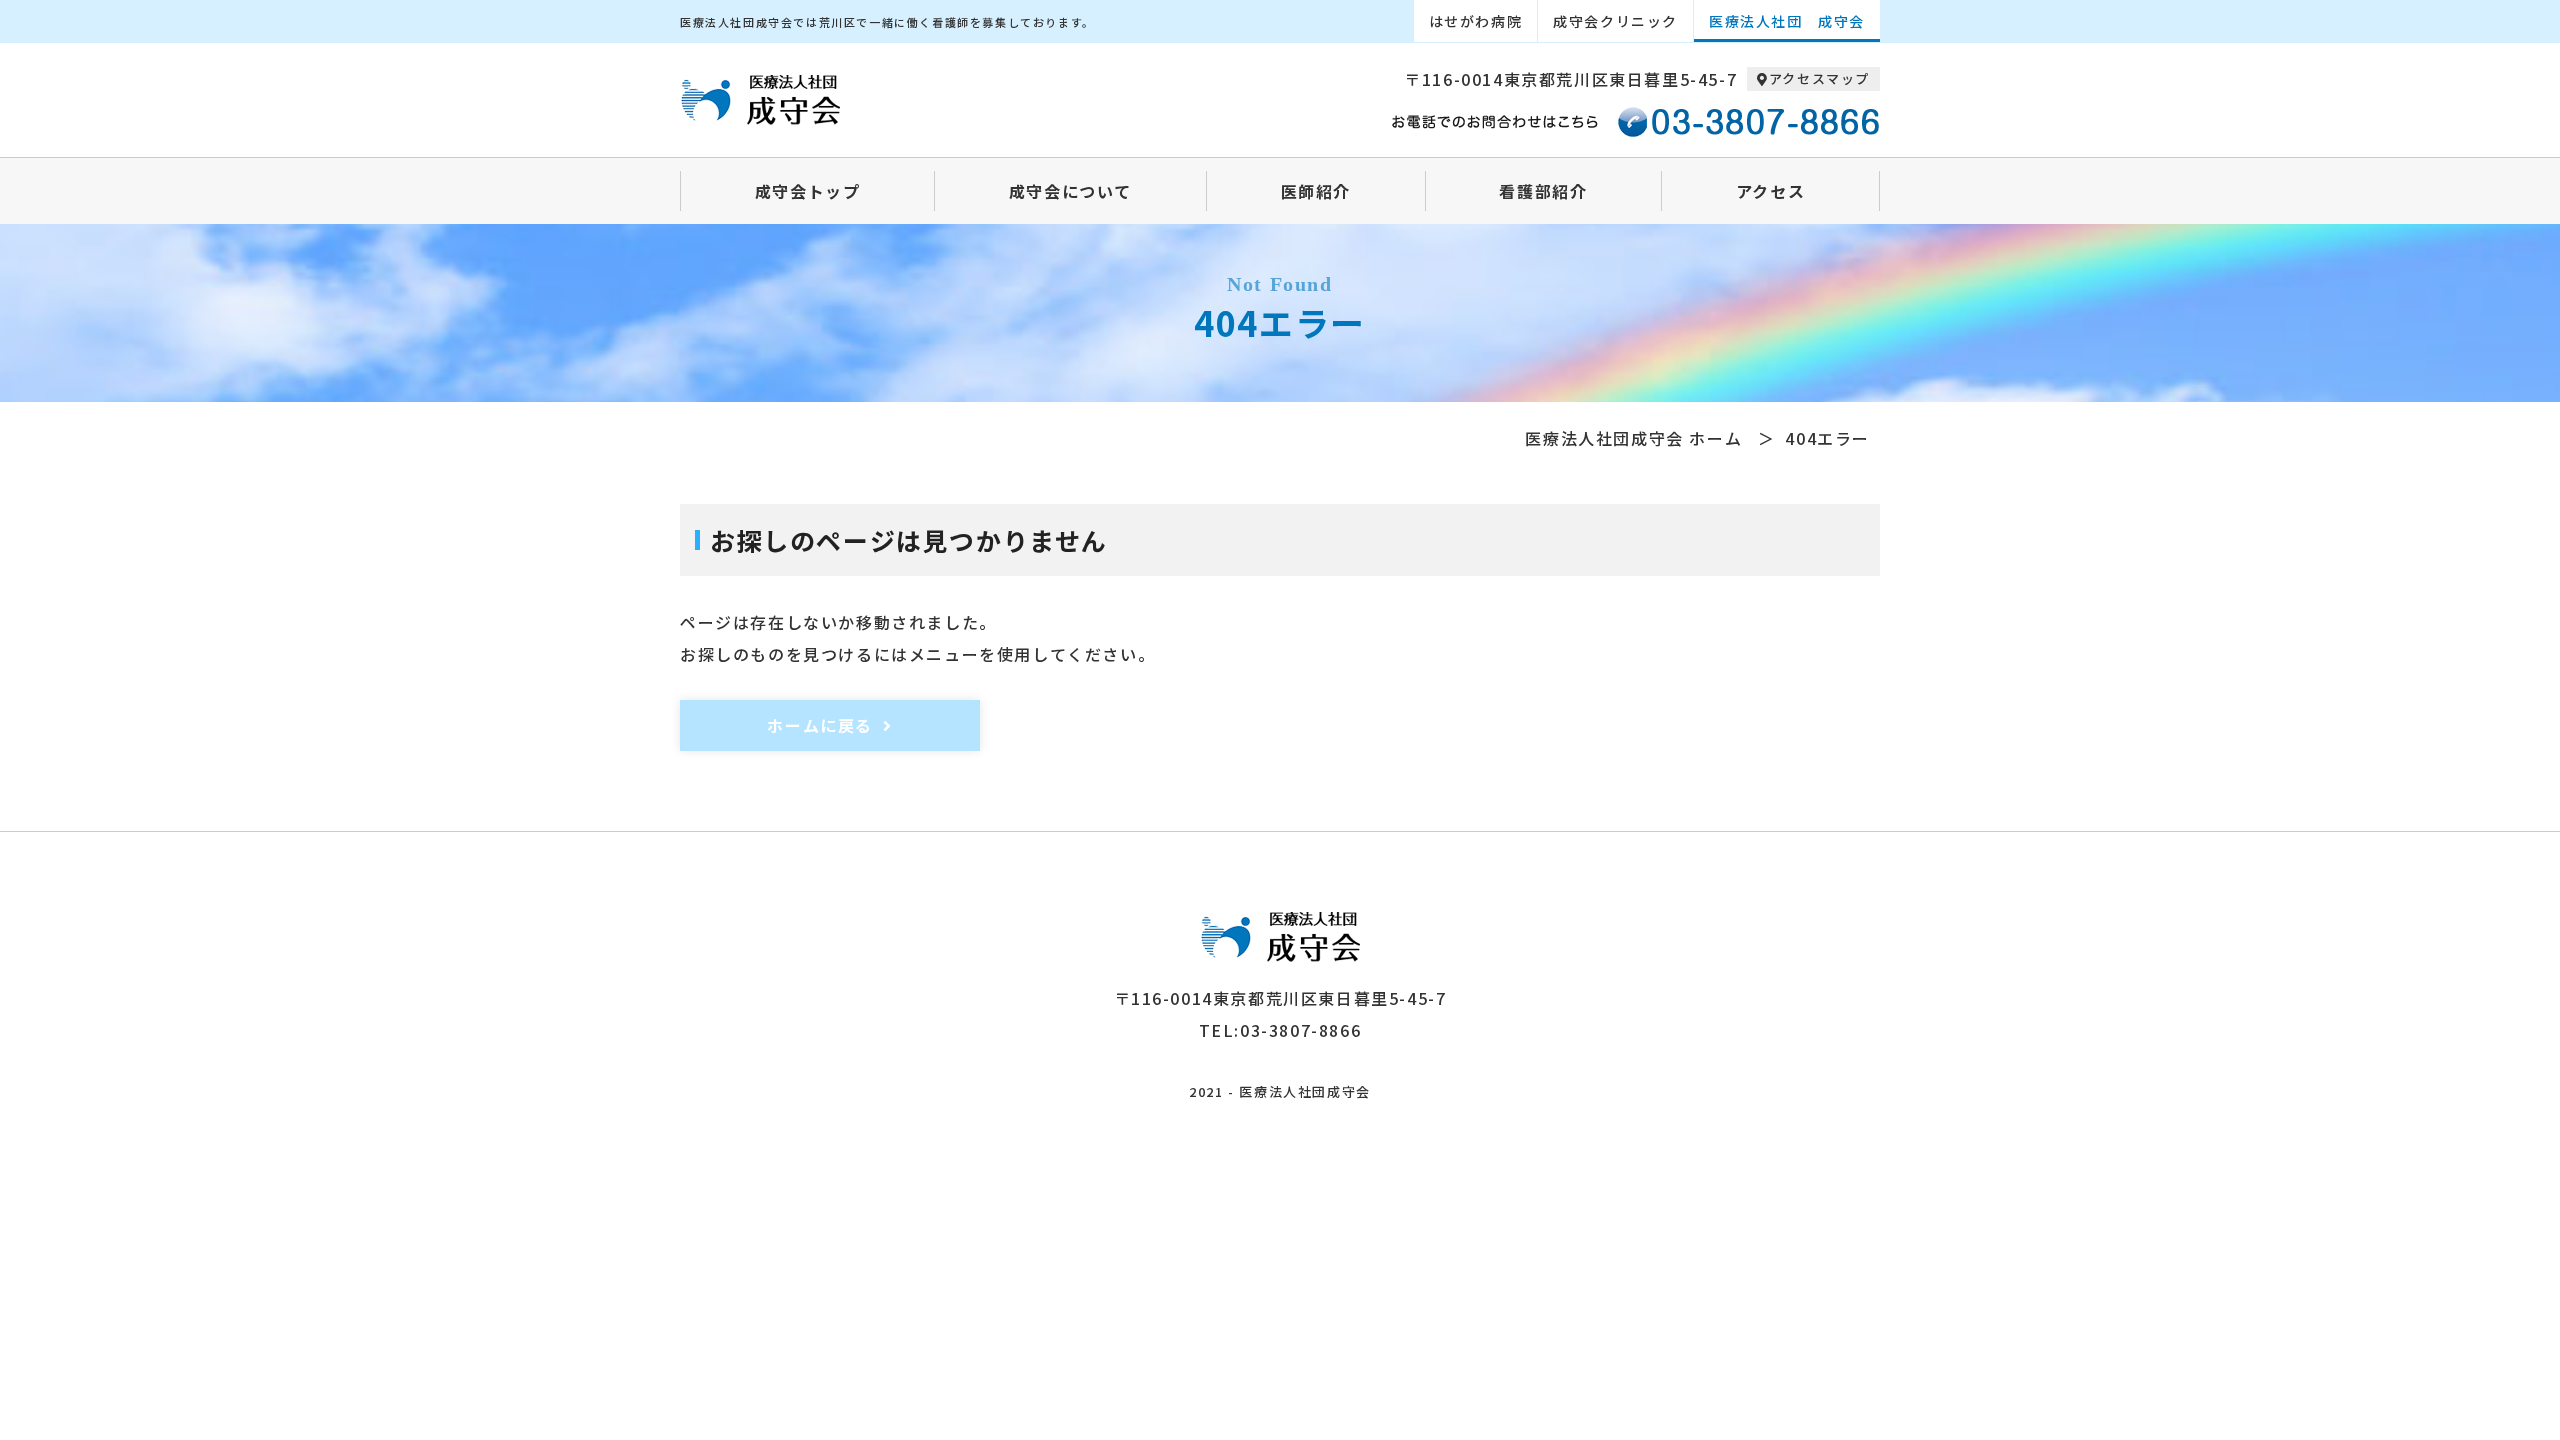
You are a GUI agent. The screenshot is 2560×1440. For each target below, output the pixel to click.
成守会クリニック (1615, 21)
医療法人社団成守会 (1304, 1091)
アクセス (1770, 191)
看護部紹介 (1543, 191)
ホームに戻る (820, 725)
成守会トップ (808, 191)
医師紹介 (1316, 191)
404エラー (1827, 438)
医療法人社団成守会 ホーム (1633, 438)
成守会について (1070, 191)
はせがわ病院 (1476, 21)
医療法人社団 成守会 (1787, 21)
